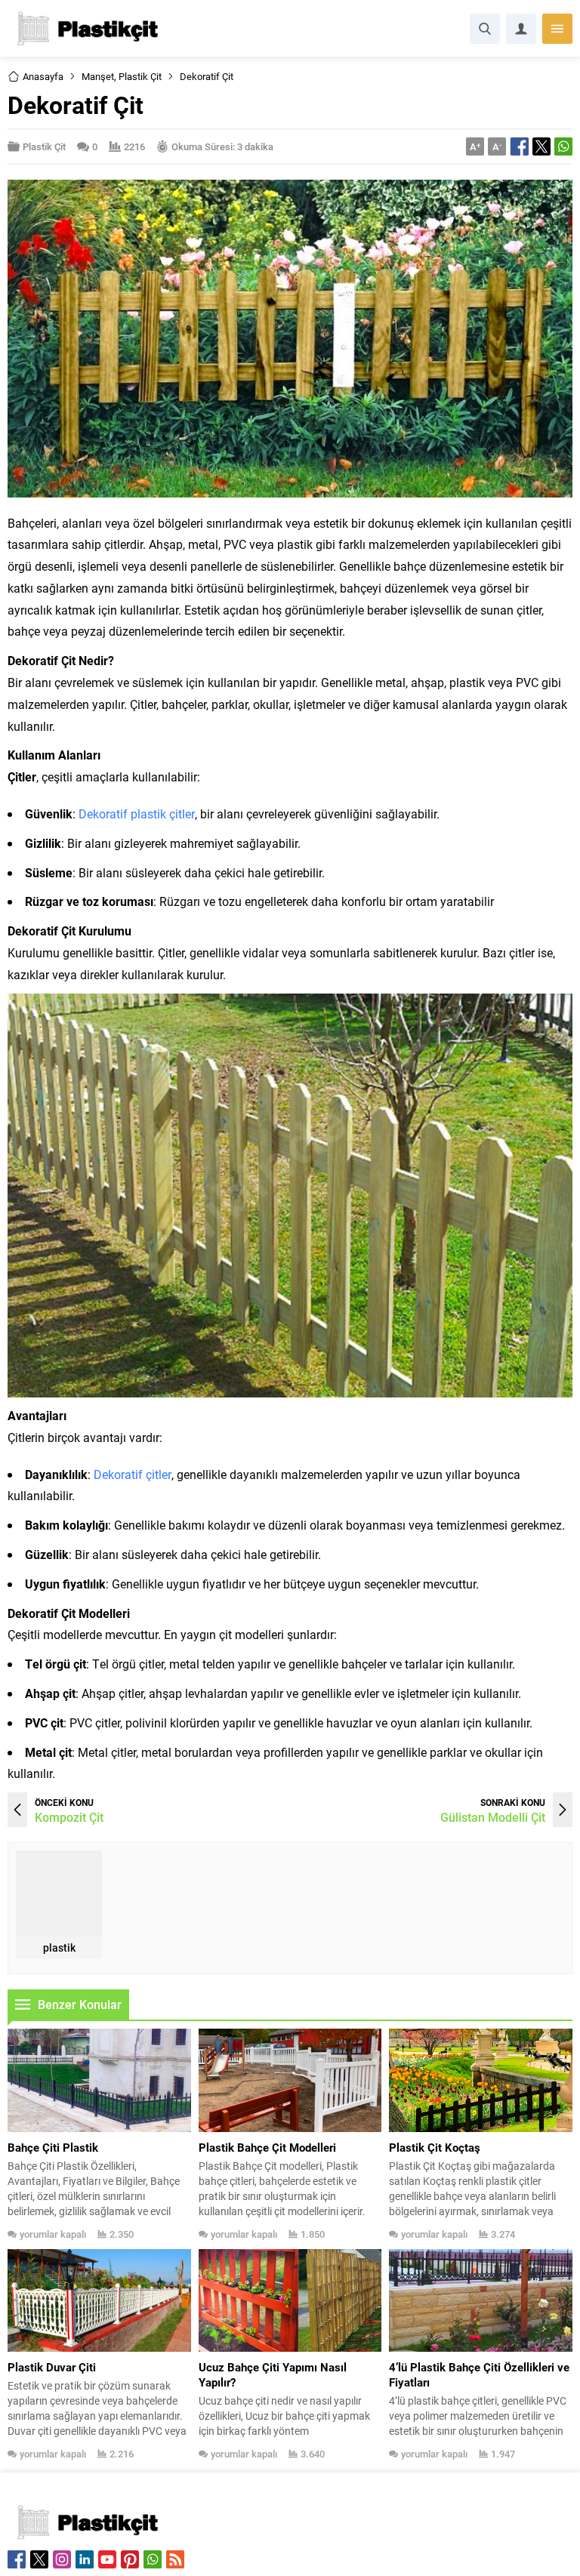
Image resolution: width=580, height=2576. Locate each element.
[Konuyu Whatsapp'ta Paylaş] (563, 146)
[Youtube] (107, 2559)
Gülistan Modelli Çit (493, 1817)
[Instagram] (62, 2559)
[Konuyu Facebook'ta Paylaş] (520, 146)
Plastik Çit (140, 76)
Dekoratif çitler (133, 1474)
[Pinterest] (130, 2559)
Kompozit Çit (69, 1817)
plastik (59, 1947)
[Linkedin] (85, 2559)
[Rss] (175, 2559)
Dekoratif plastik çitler (137, 813)
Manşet (98, 76)
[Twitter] (39, 2559)
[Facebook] (17, 2559)
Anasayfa (43, 76)
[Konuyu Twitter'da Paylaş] (541, 146)
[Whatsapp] (153, 2559)
